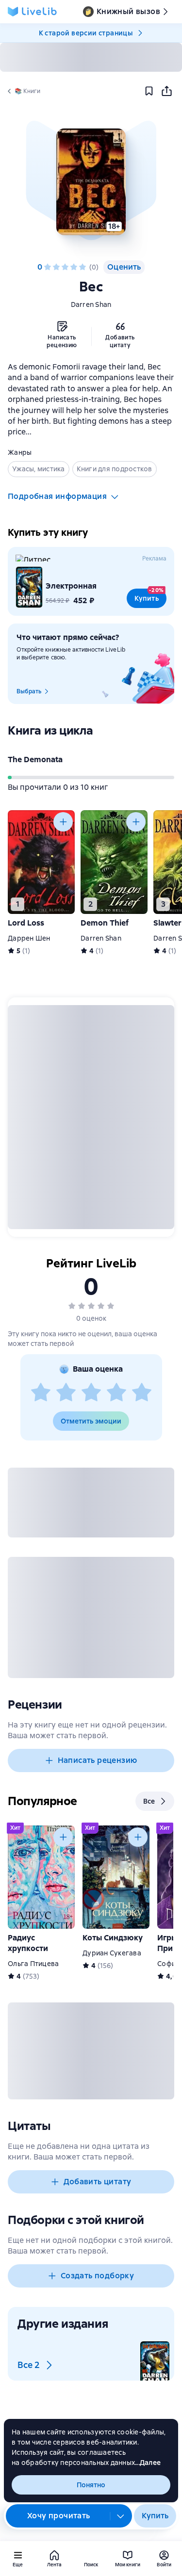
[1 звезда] (48, 267)
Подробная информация (57, 496)
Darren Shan (91, 304)
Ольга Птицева (33, 1964)
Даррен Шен (29, 938)
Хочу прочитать (59, 2516)
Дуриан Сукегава (112, 1953)
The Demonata (35, 760)
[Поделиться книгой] (166, 91)
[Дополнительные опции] (121, 2516)
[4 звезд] (74, 267)
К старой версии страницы (86, 33)
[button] (91, 182)
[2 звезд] (56, 267)
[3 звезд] (65, 267)
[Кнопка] (63, 822)
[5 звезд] (83, 267)
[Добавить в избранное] (149, 91)
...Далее (148, 2463)
